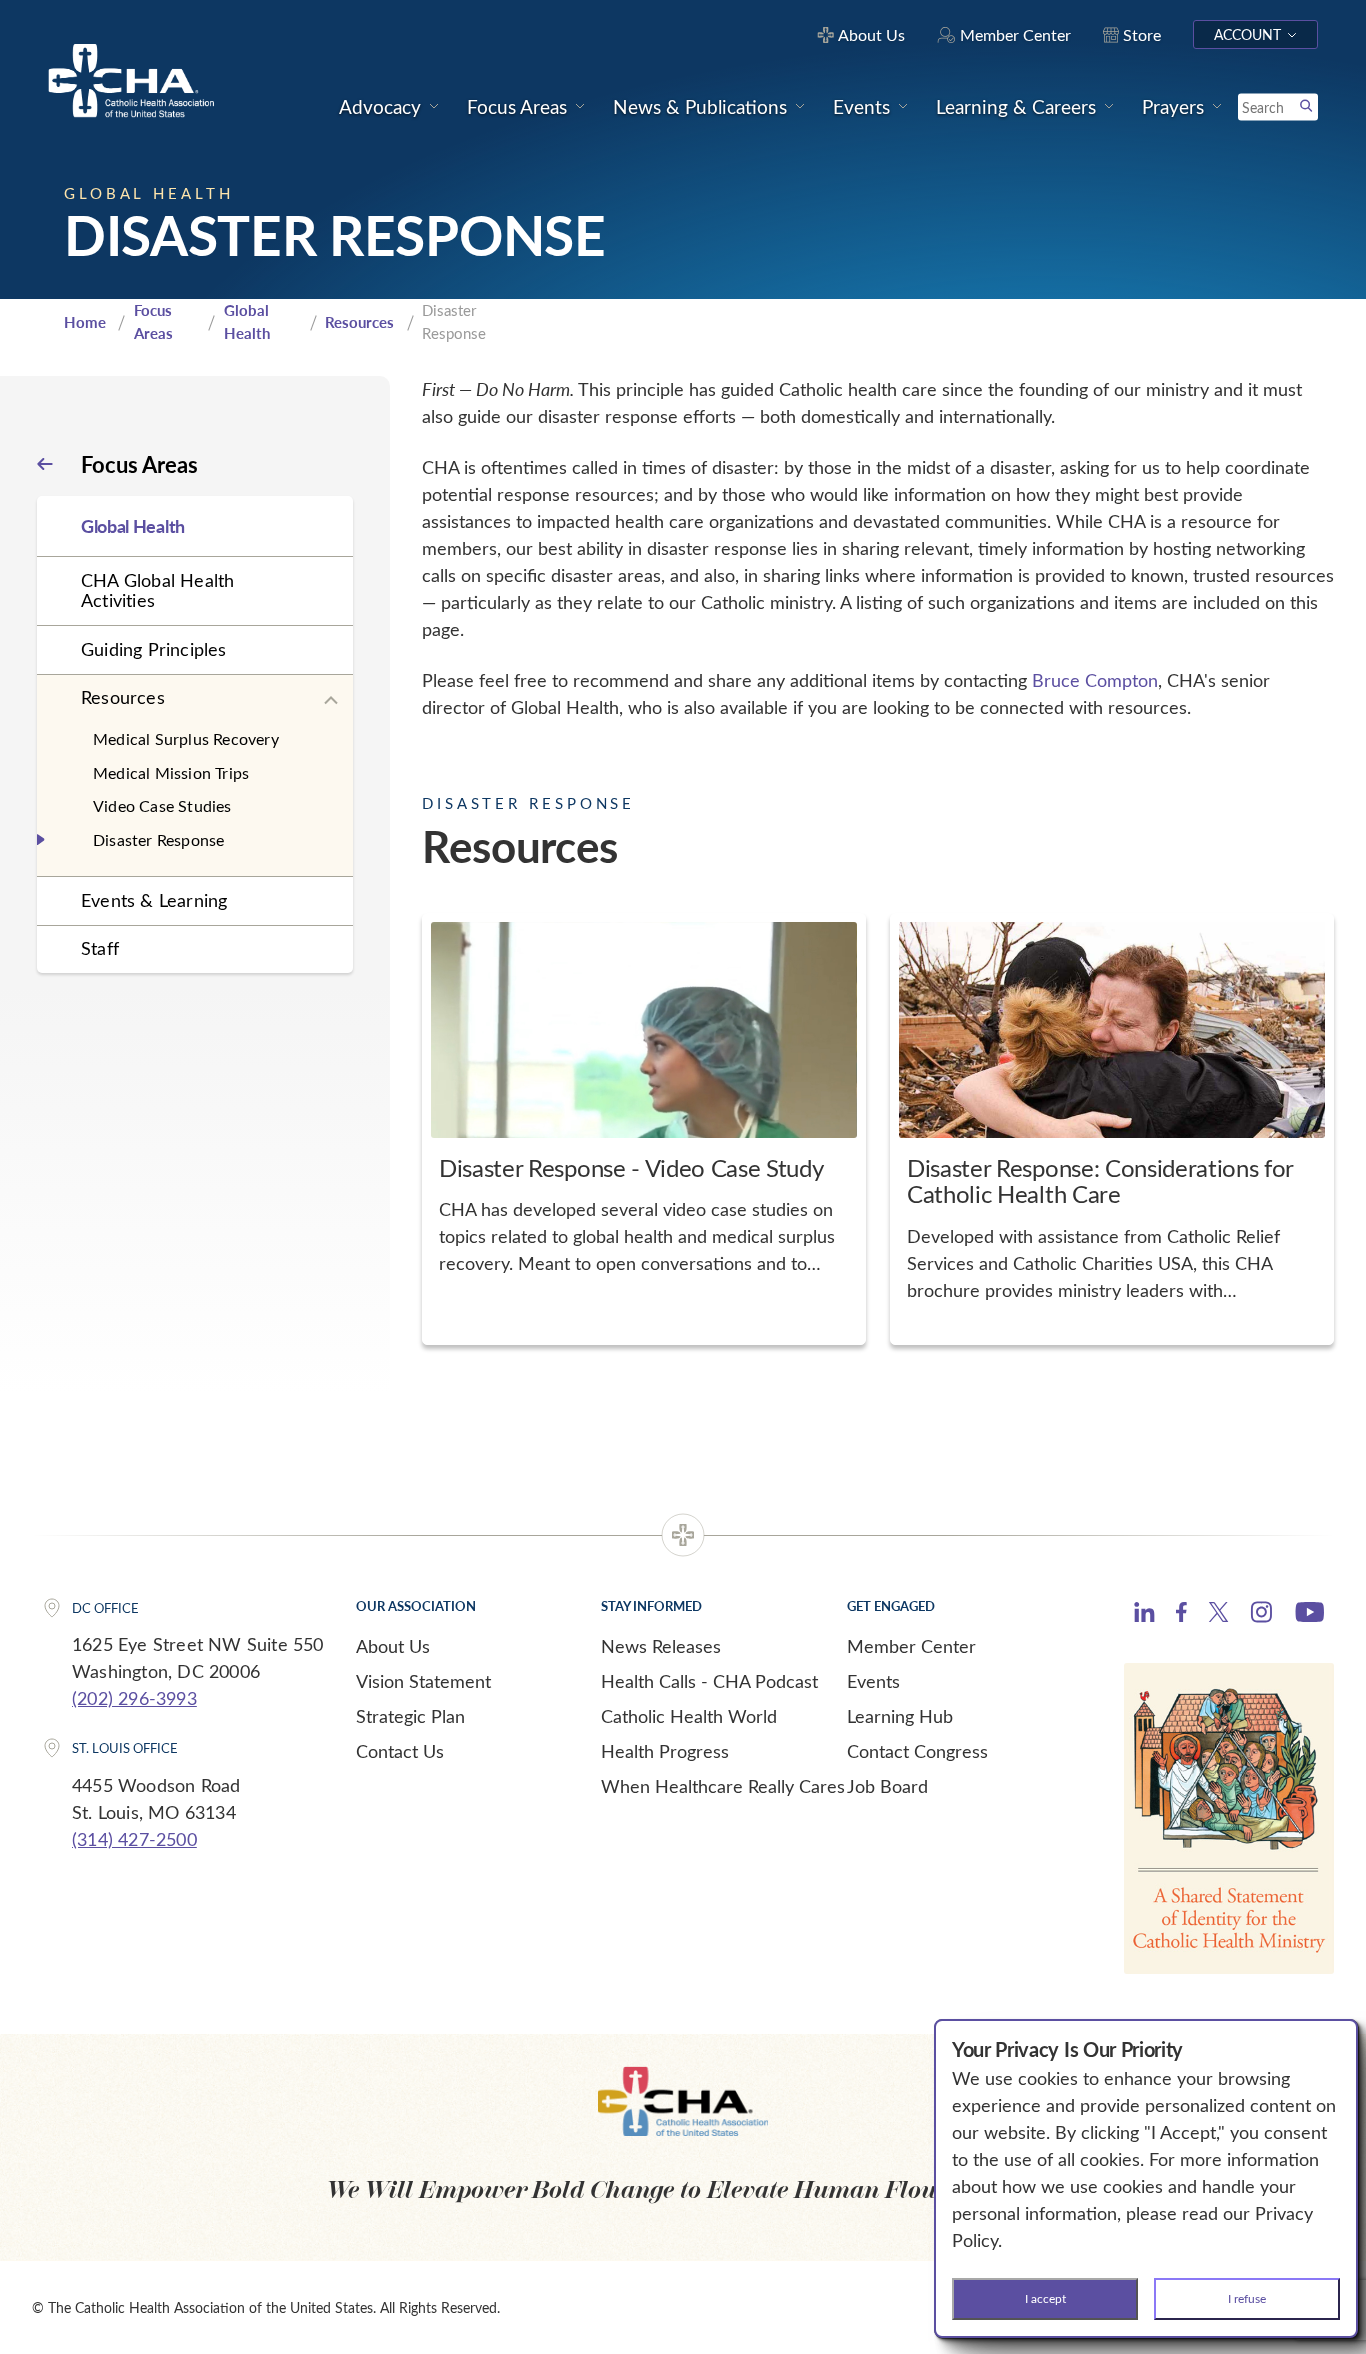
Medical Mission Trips (171, 772)
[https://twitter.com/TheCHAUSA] (1218, 1615)
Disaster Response (158, 839)
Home (85, 322)
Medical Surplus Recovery (186, 738)
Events (873, 1681)
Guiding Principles (154, 649)
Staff (100, 948)
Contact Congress (917, 1751)
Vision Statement (423, 1681)
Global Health (247, 321)
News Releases (661, 1646)
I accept (1045, 2298)
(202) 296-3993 (134, 1698)
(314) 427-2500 (134, 1839)
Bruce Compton (1095, 680)
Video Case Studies (162, 805)
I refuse (1247, 2298)
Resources (359, 322)
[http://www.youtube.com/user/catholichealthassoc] (1309, 1615)
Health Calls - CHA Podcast (709, 1681)
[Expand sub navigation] (331, 701)
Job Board (887, 1786)
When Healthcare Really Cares (723, 1786)
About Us (393, 1646)
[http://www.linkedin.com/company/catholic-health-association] (1144, 1615)
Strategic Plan (410, 1716)
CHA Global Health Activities (157, 590)
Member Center (911, 1646)
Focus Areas (153, 321)
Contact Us (400, 1751)
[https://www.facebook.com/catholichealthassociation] (1181, 1615)
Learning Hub (900, 1716)
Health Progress (665, 1751)
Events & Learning (154, 900)
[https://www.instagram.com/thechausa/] (1261, 1617)
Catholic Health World (689, 1716)
